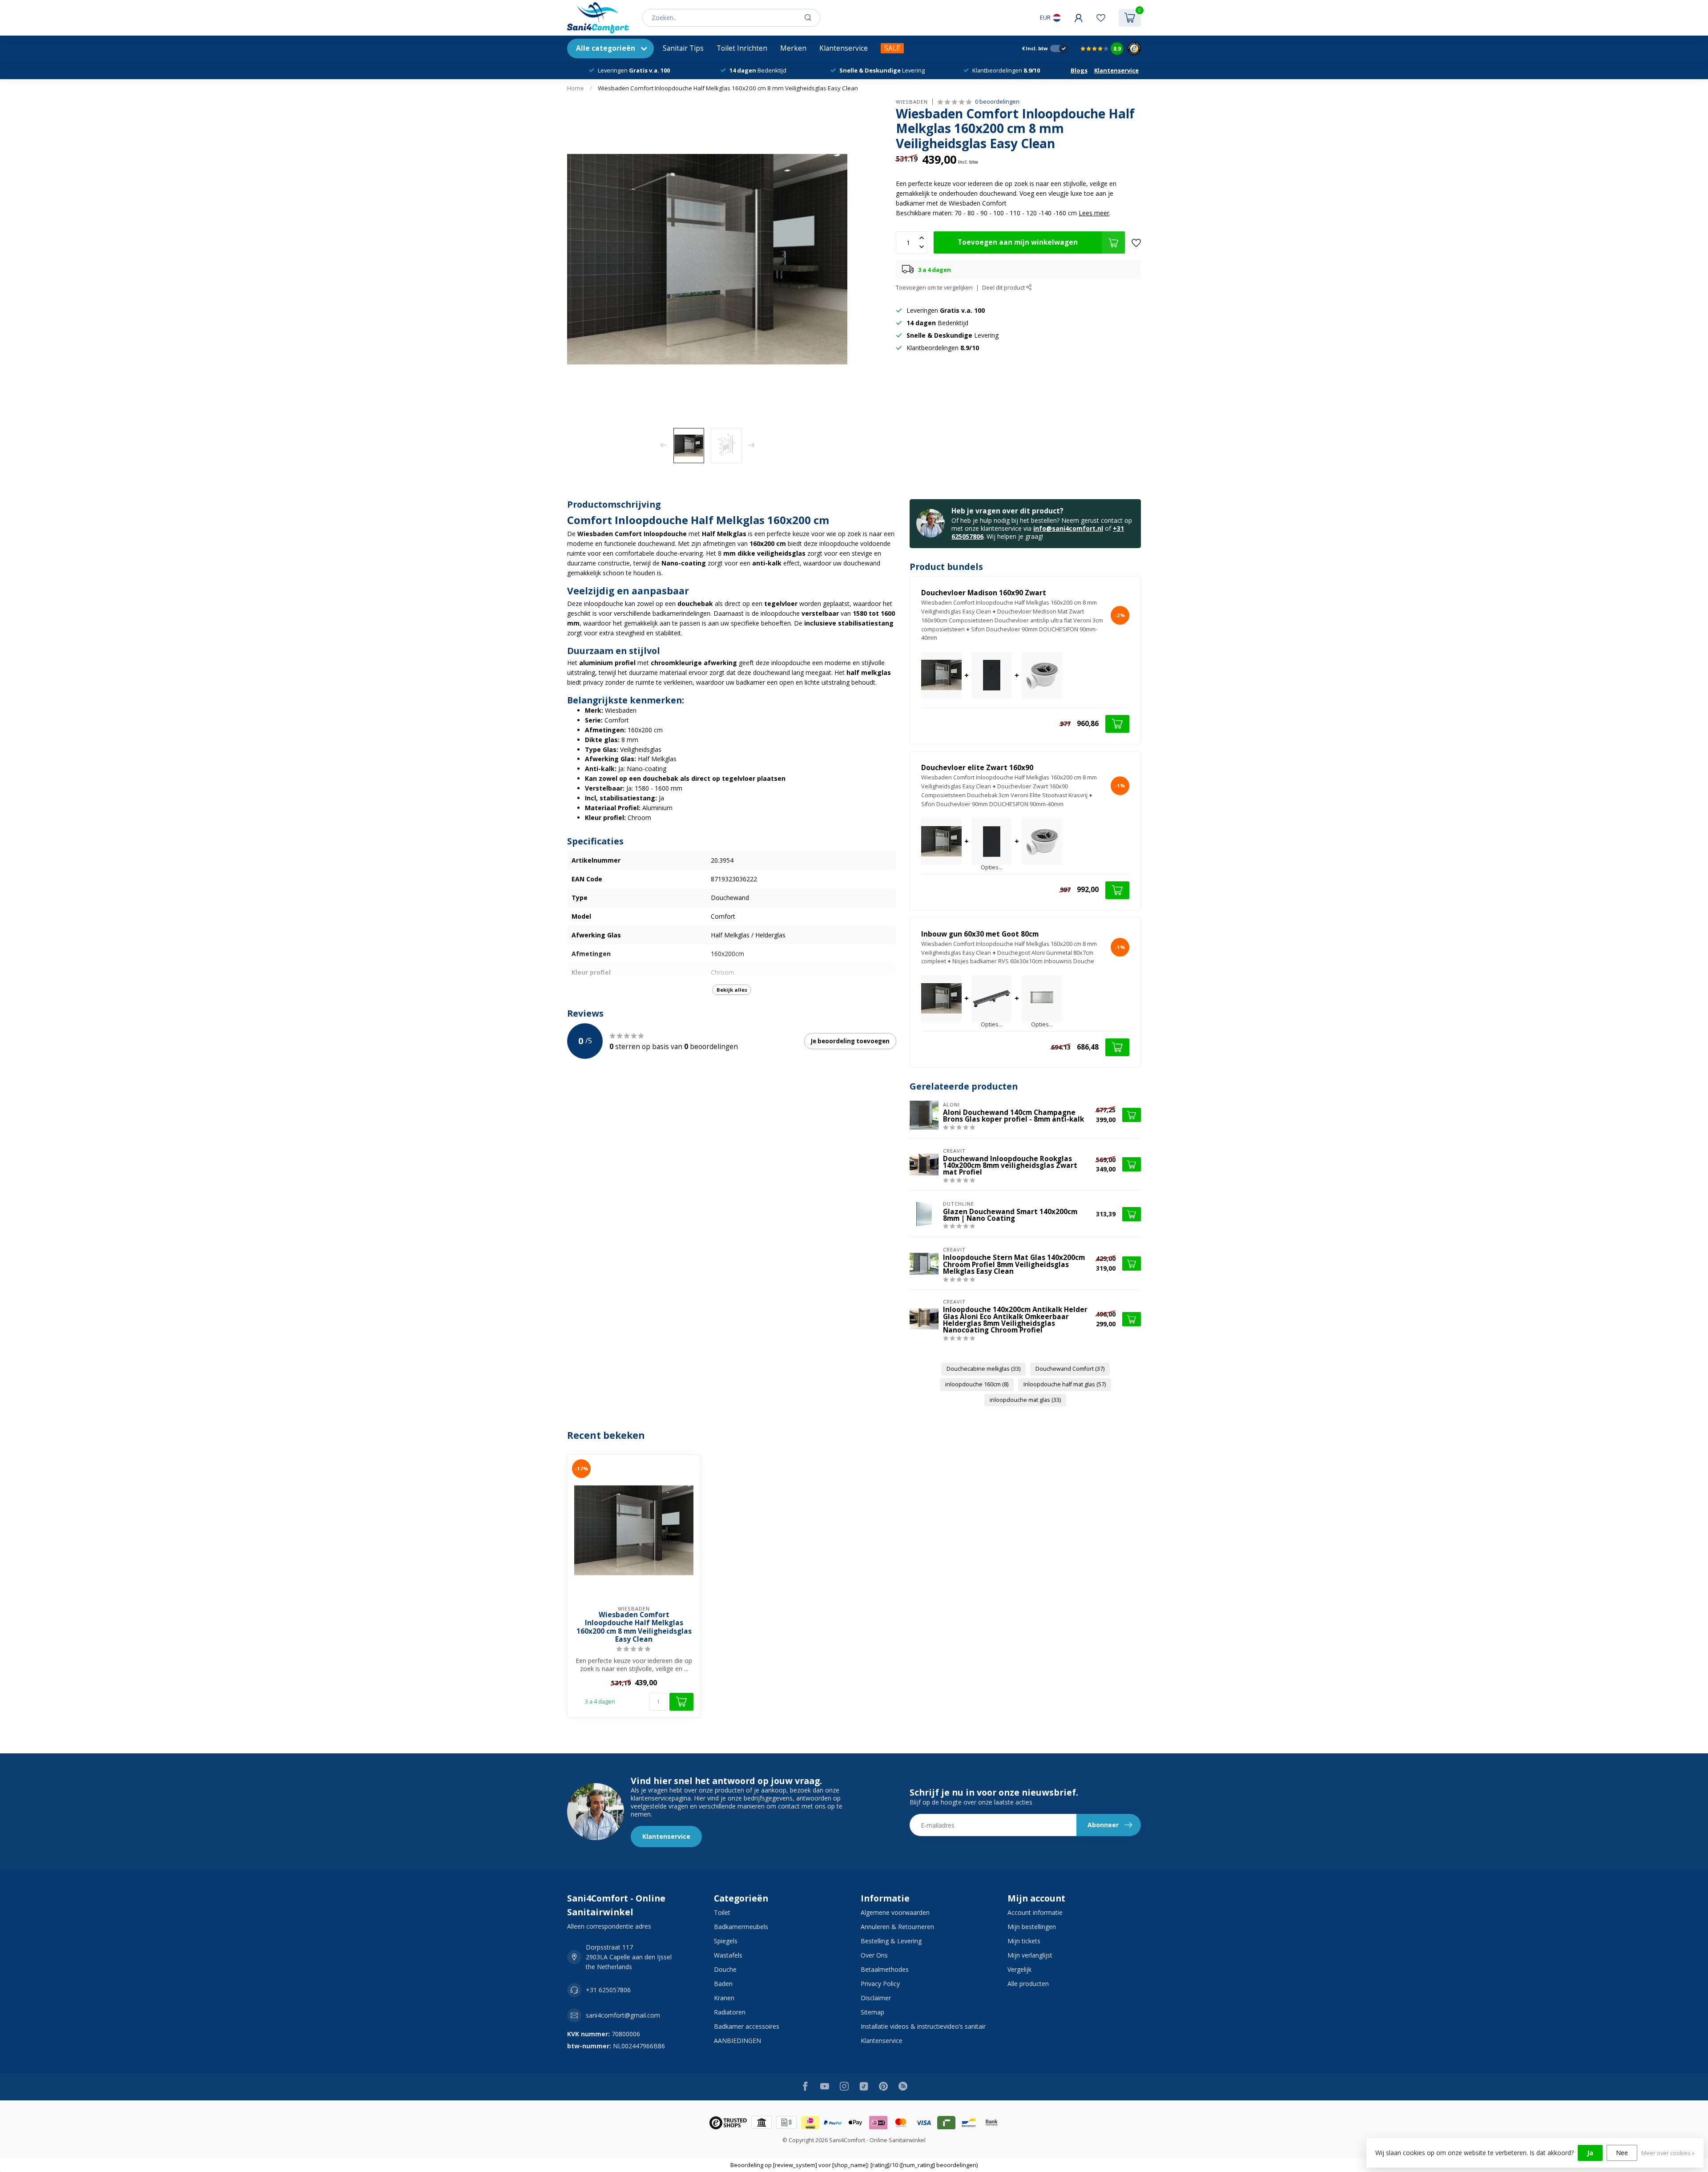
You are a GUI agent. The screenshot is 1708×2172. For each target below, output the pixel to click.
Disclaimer (876, 1998)
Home (576, 88)
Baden (723, 1984)
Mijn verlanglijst (1030, 1955)
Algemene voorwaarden (895, 1912)
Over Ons (874, 1955)
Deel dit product (1004, 288)
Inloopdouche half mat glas (1065, 1384)
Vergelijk (1019, 1969)
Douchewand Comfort (1070, 1369)
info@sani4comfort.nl (1068, 528)
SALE (892, 48)
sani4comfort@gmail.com (623, 2015)
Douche (725, 1969)
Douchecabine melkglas (983, 1369)
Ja (1590, 2153)
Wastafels (728, 1955)
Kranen (724, 1998)
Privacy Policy (880, 1984)
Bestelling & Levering (891, 1941)
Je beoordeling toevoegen (850, 1041)
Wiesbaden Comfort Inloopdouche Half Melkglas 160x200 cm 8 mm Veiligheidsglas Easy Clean (728, 88)
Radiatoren (730, 2012)
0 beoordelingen (997, 102)
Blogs (1079, 70)
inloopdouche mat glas (1025, 1400)
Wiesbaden (912, 102)
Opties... (992, 868)
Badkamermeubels (741, 1927)
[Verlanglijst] (1101, 18)
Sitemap (872, 2012)
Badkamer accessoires (747, 2026)
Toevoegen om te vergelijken (934, 288)
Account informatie (1035, 1912)
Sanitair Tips (683, 48)
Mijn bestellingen (1032, 1927)
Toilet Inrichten (742, 48)
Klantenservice (844, 48)
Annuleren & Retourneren (897, 1927)
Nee (1622, 2153)
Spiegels (726, 1941)
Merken (793, 48)
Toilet (722, 1912)
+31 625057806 (608, 1990)
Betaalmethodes (885, 1969)
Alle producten (1028, 1984)
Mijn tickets (1024, 1941)
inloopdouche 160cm (977, 1384)
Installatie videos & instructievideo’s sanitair (923, 2026)
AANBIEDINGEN (737, 2041)
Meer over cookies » (1668, 2153)
